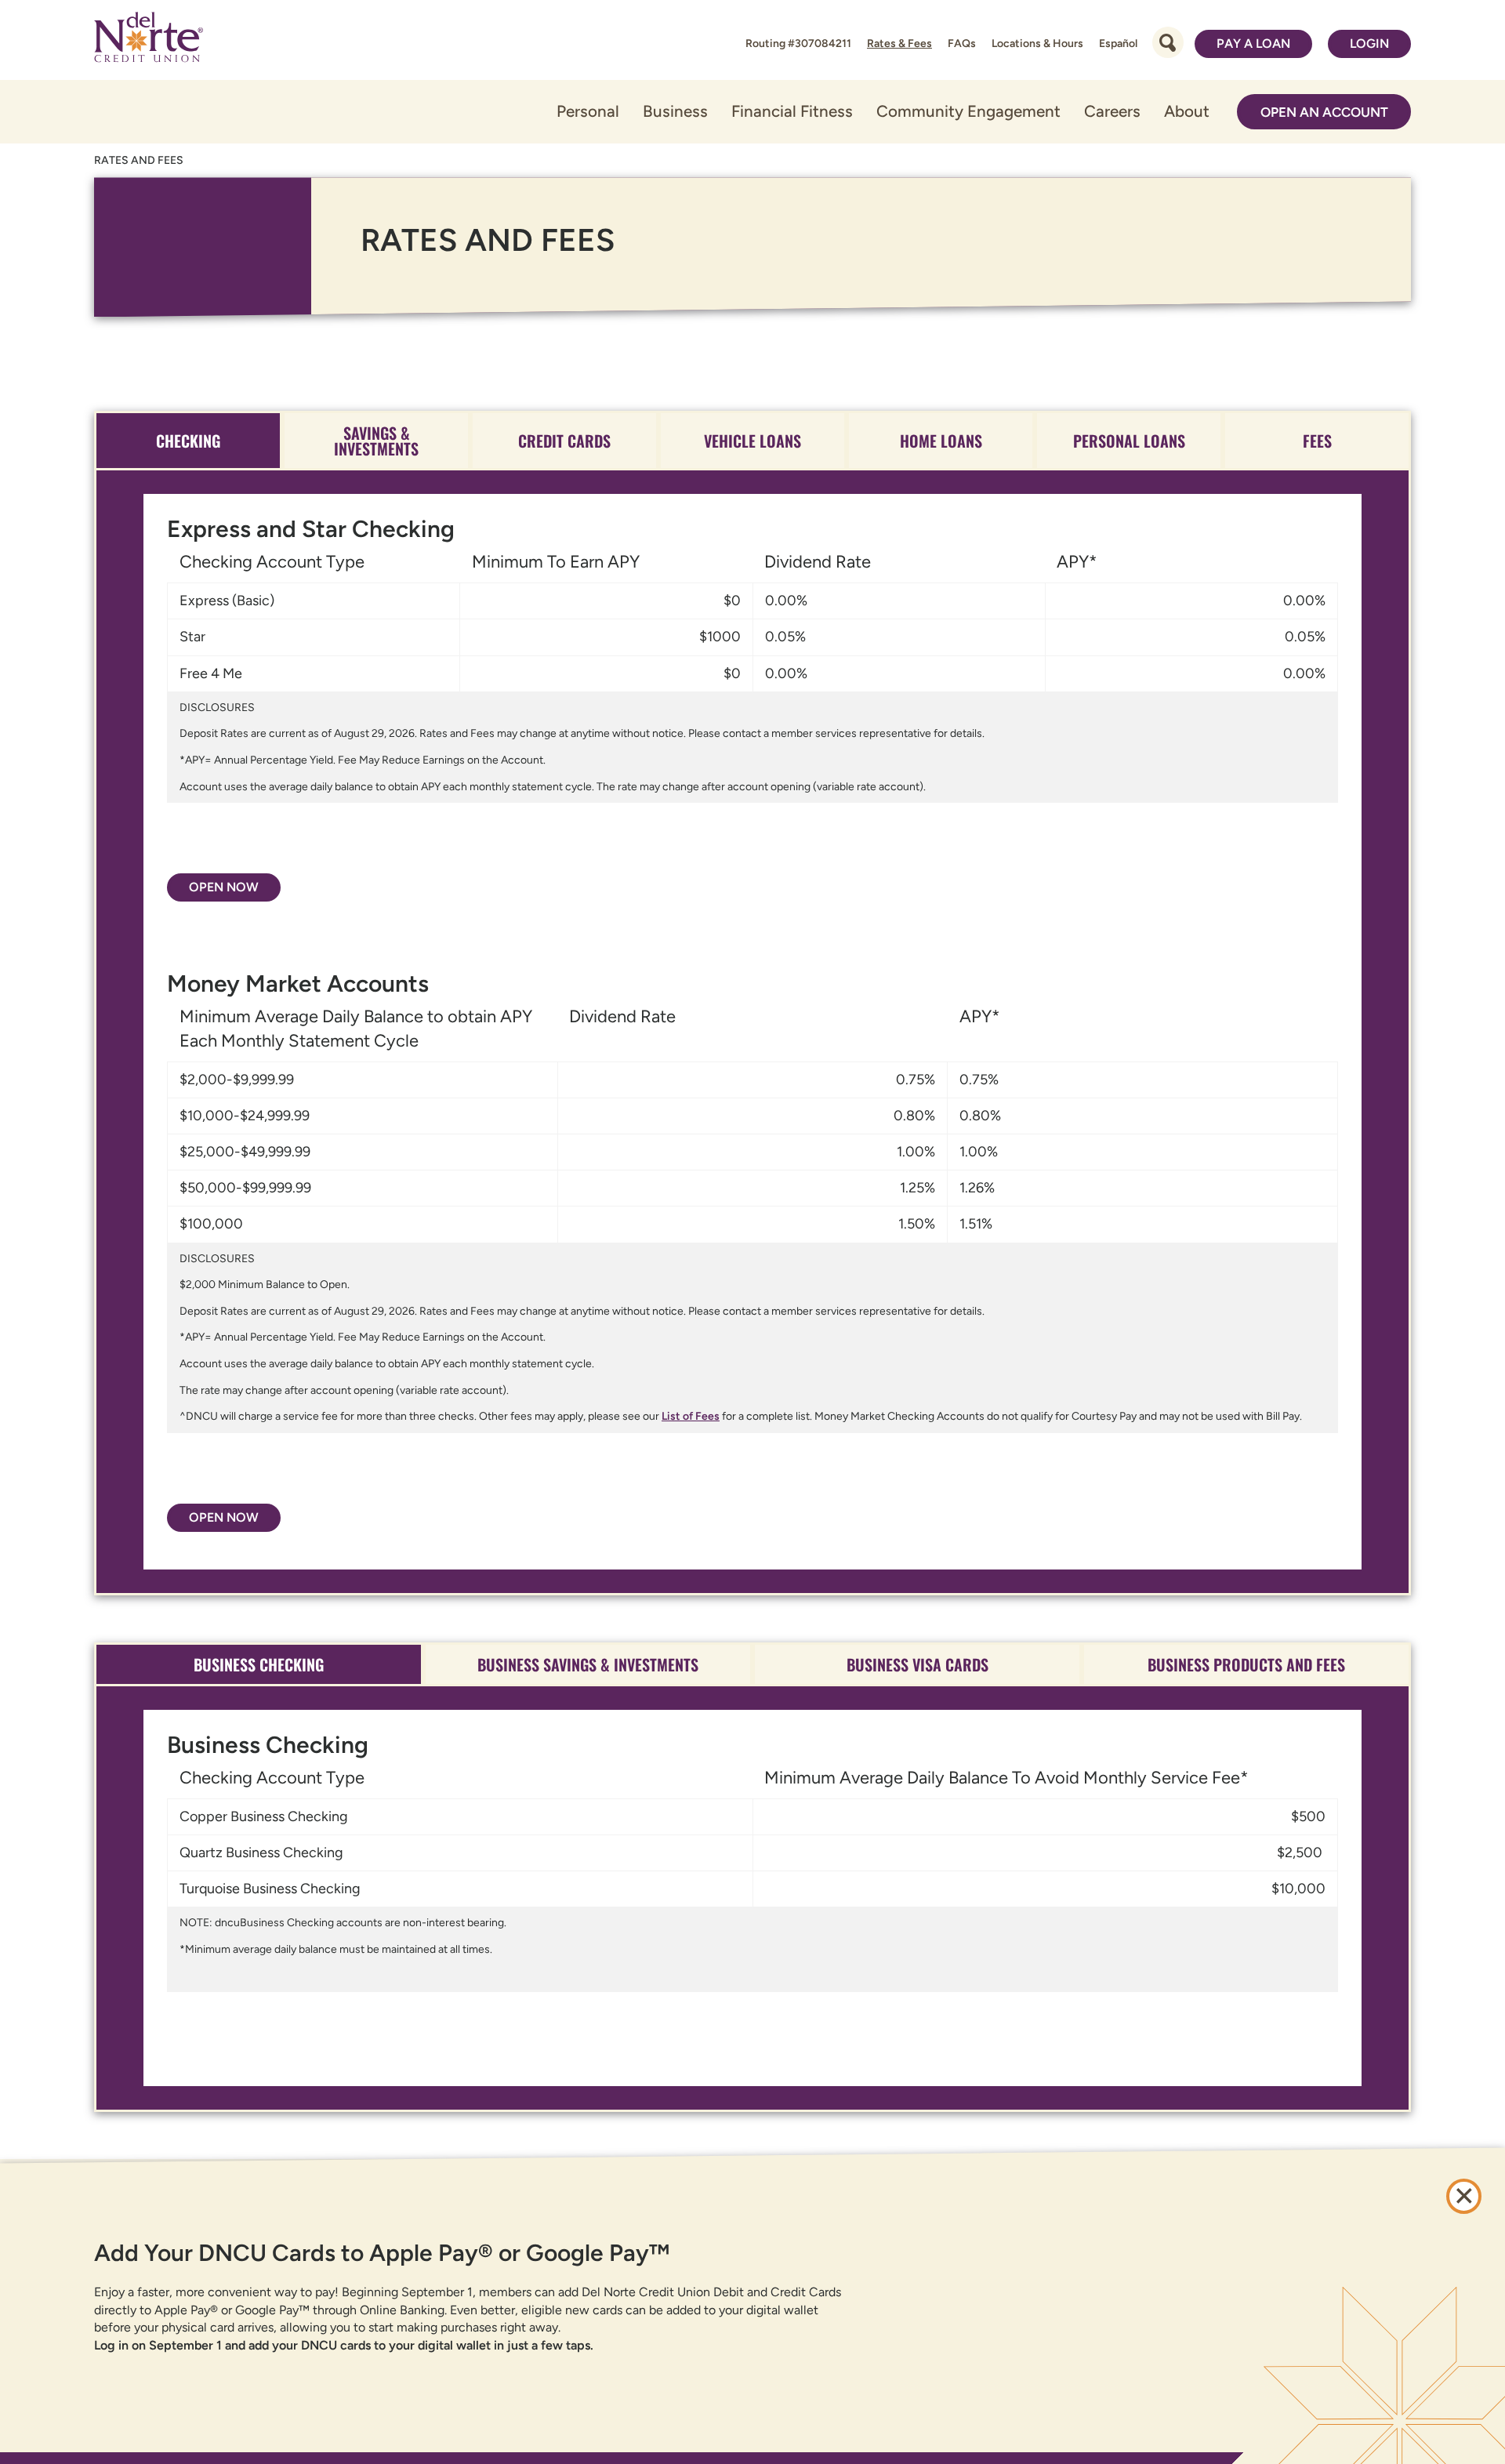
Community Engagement (968, 111)
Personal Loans (1129, 441)
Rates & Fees (899, 44)
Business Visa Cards (918, 1664)
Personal (588, 111)
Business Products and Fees (1246, 1664)
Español (1118, 44)
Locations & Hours (1037, 44)
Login (1369, 44)
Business (675, 111)
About (1187, 111)
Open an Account (1324, 112)
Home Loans (941, 441)
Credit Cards (564, 441)
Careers (1112, 111)
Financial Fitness (792, 111)
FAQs (962, 44)
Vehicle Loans (752, 441)
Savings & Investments (376, 441)
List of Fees (691, 1416)
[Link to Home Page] (149, 40)
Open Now (224, 887)
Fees (1317, 441)
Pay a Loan (1253, 44)
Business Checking (259, 1664)
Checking (188, 441)
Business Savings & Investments (588, 1664)
